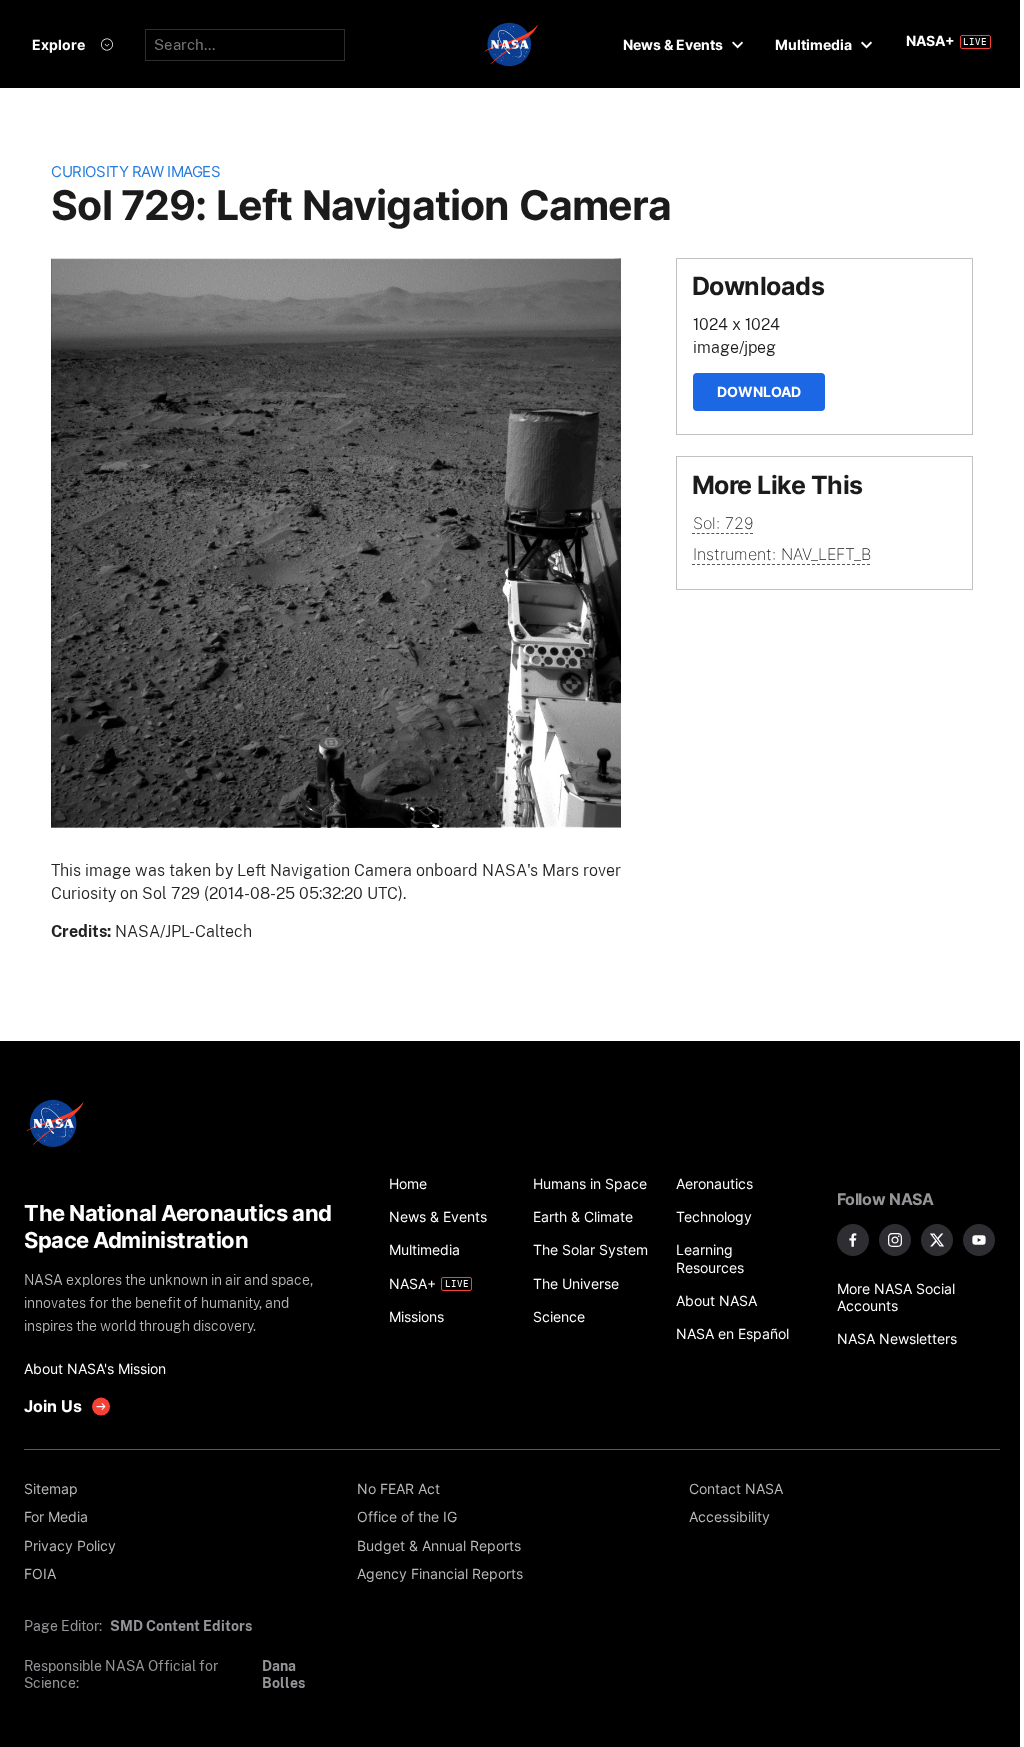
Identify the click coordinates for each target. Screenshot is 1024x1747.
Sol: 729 (723, 523)
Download (759, 391)
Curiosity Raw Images (135, 172)
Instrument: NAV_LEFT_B (782, 554)
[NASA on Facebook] (853, 1240)
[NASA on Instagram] (895, 1240)
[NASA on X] (937, 1240)
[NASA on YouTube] (979, 1240)
